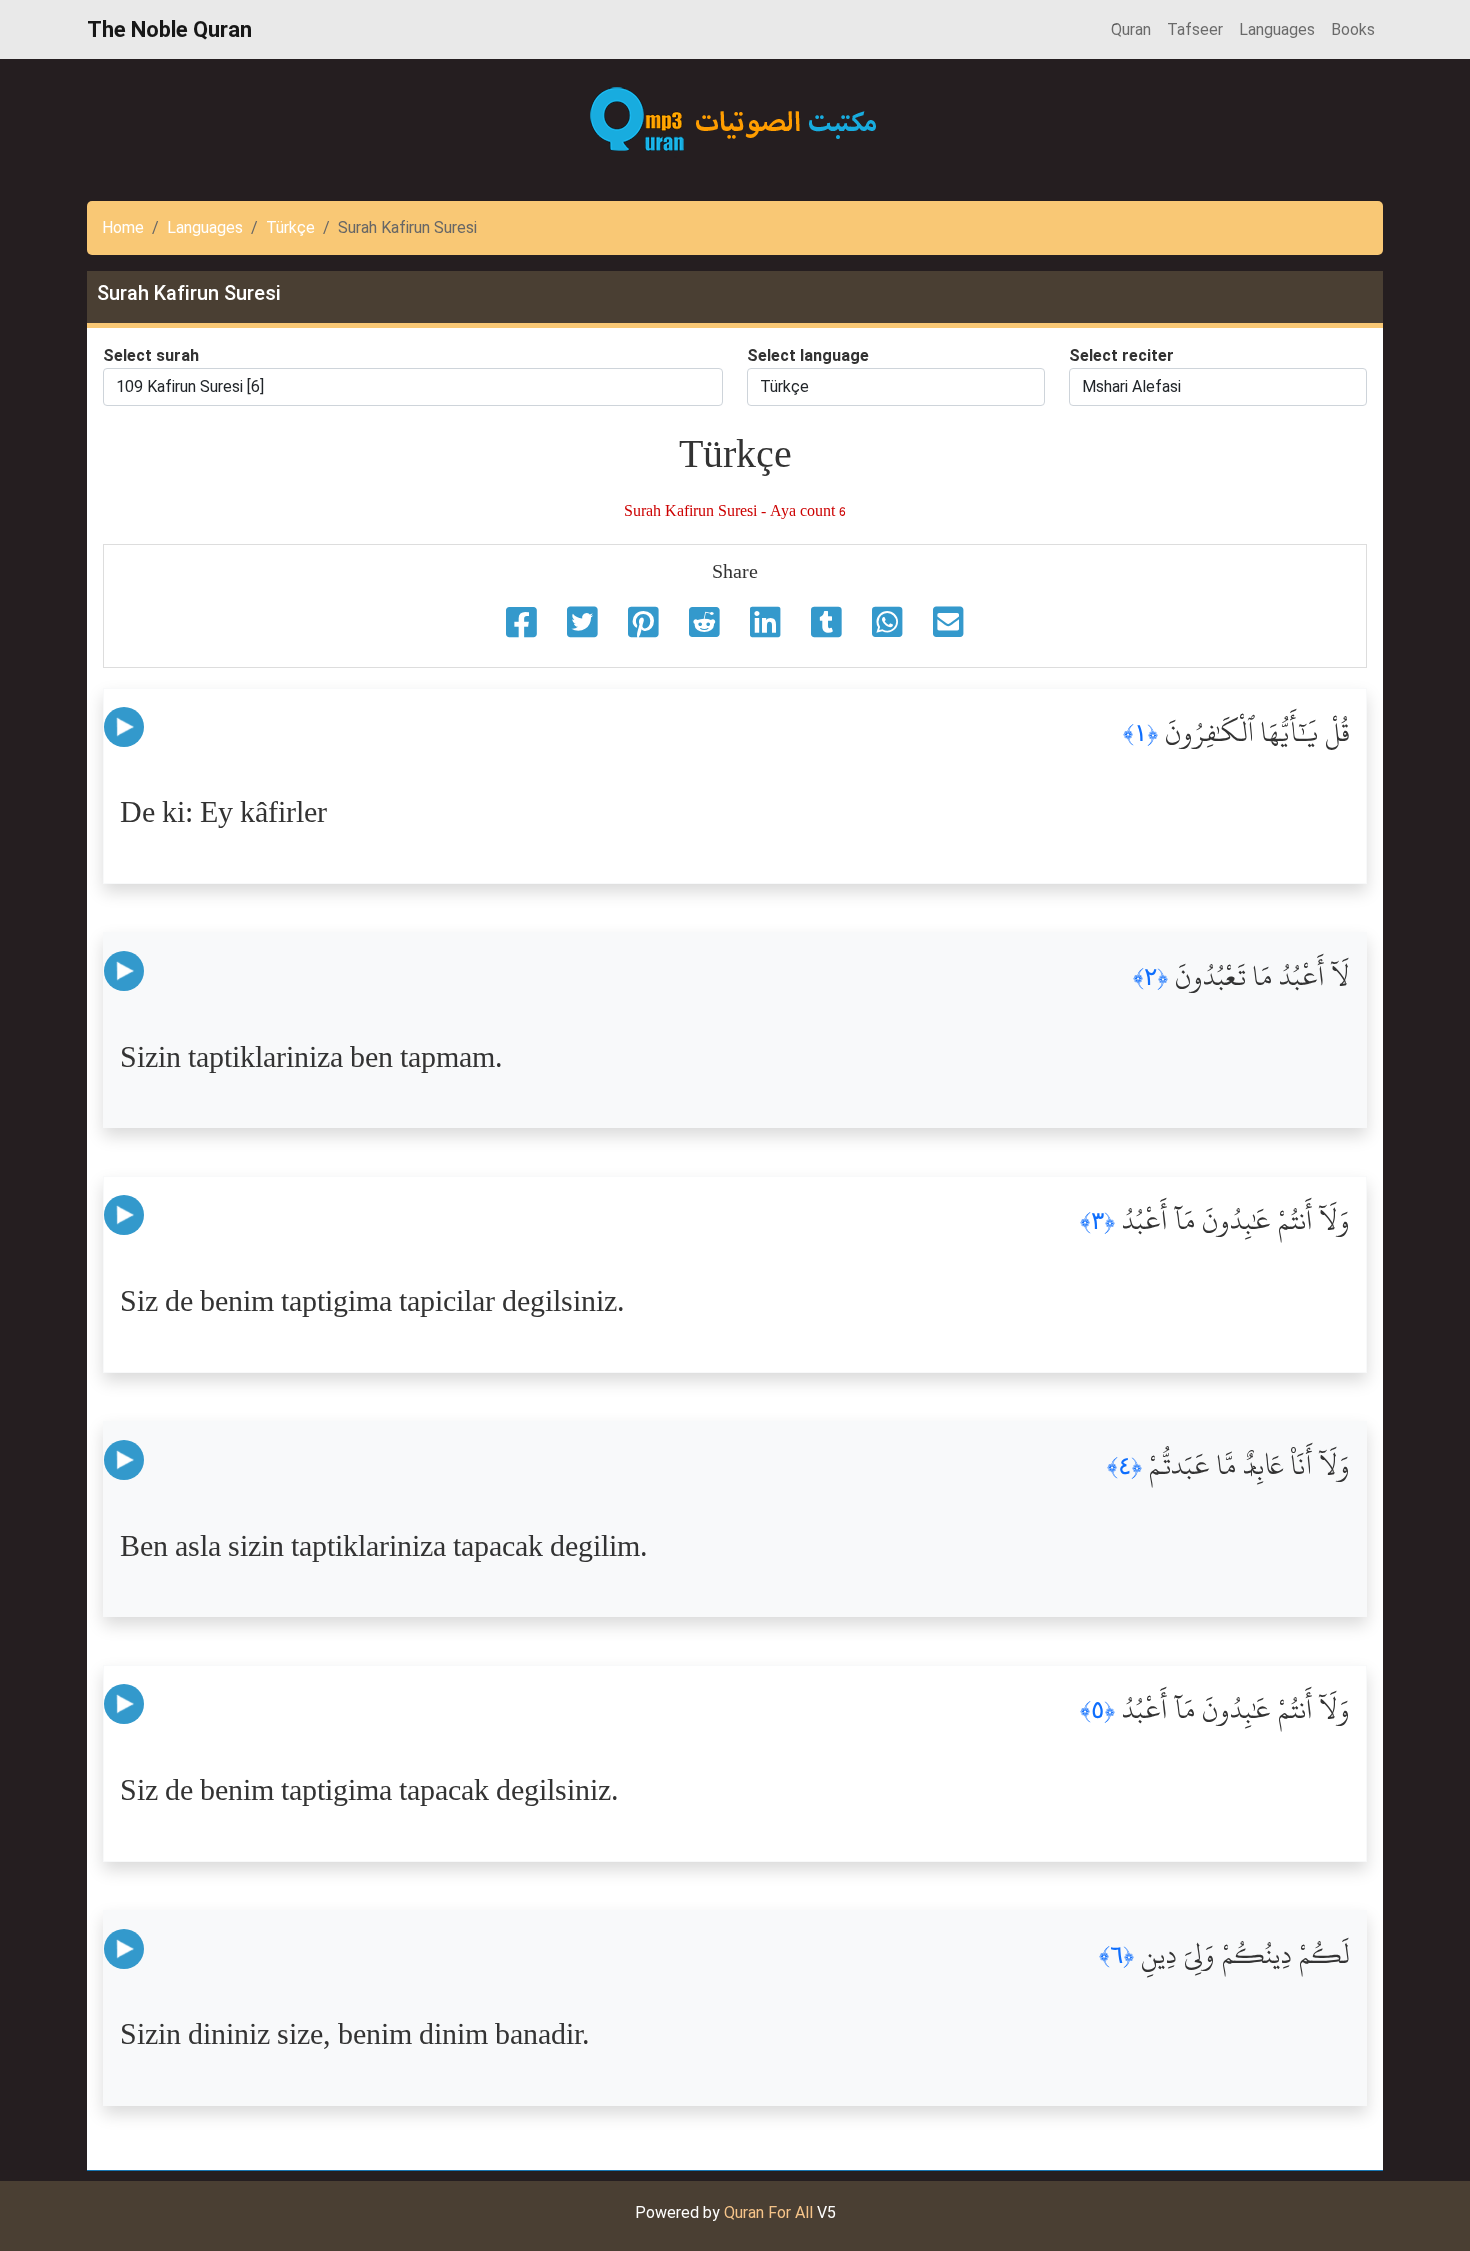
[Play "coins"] (124, 726)
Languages (1277, 29)
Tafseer (1195, 29)
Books (1353, 29)
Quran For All (768, 2212)
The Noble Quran (169, 29)
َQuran (1131, 29)
